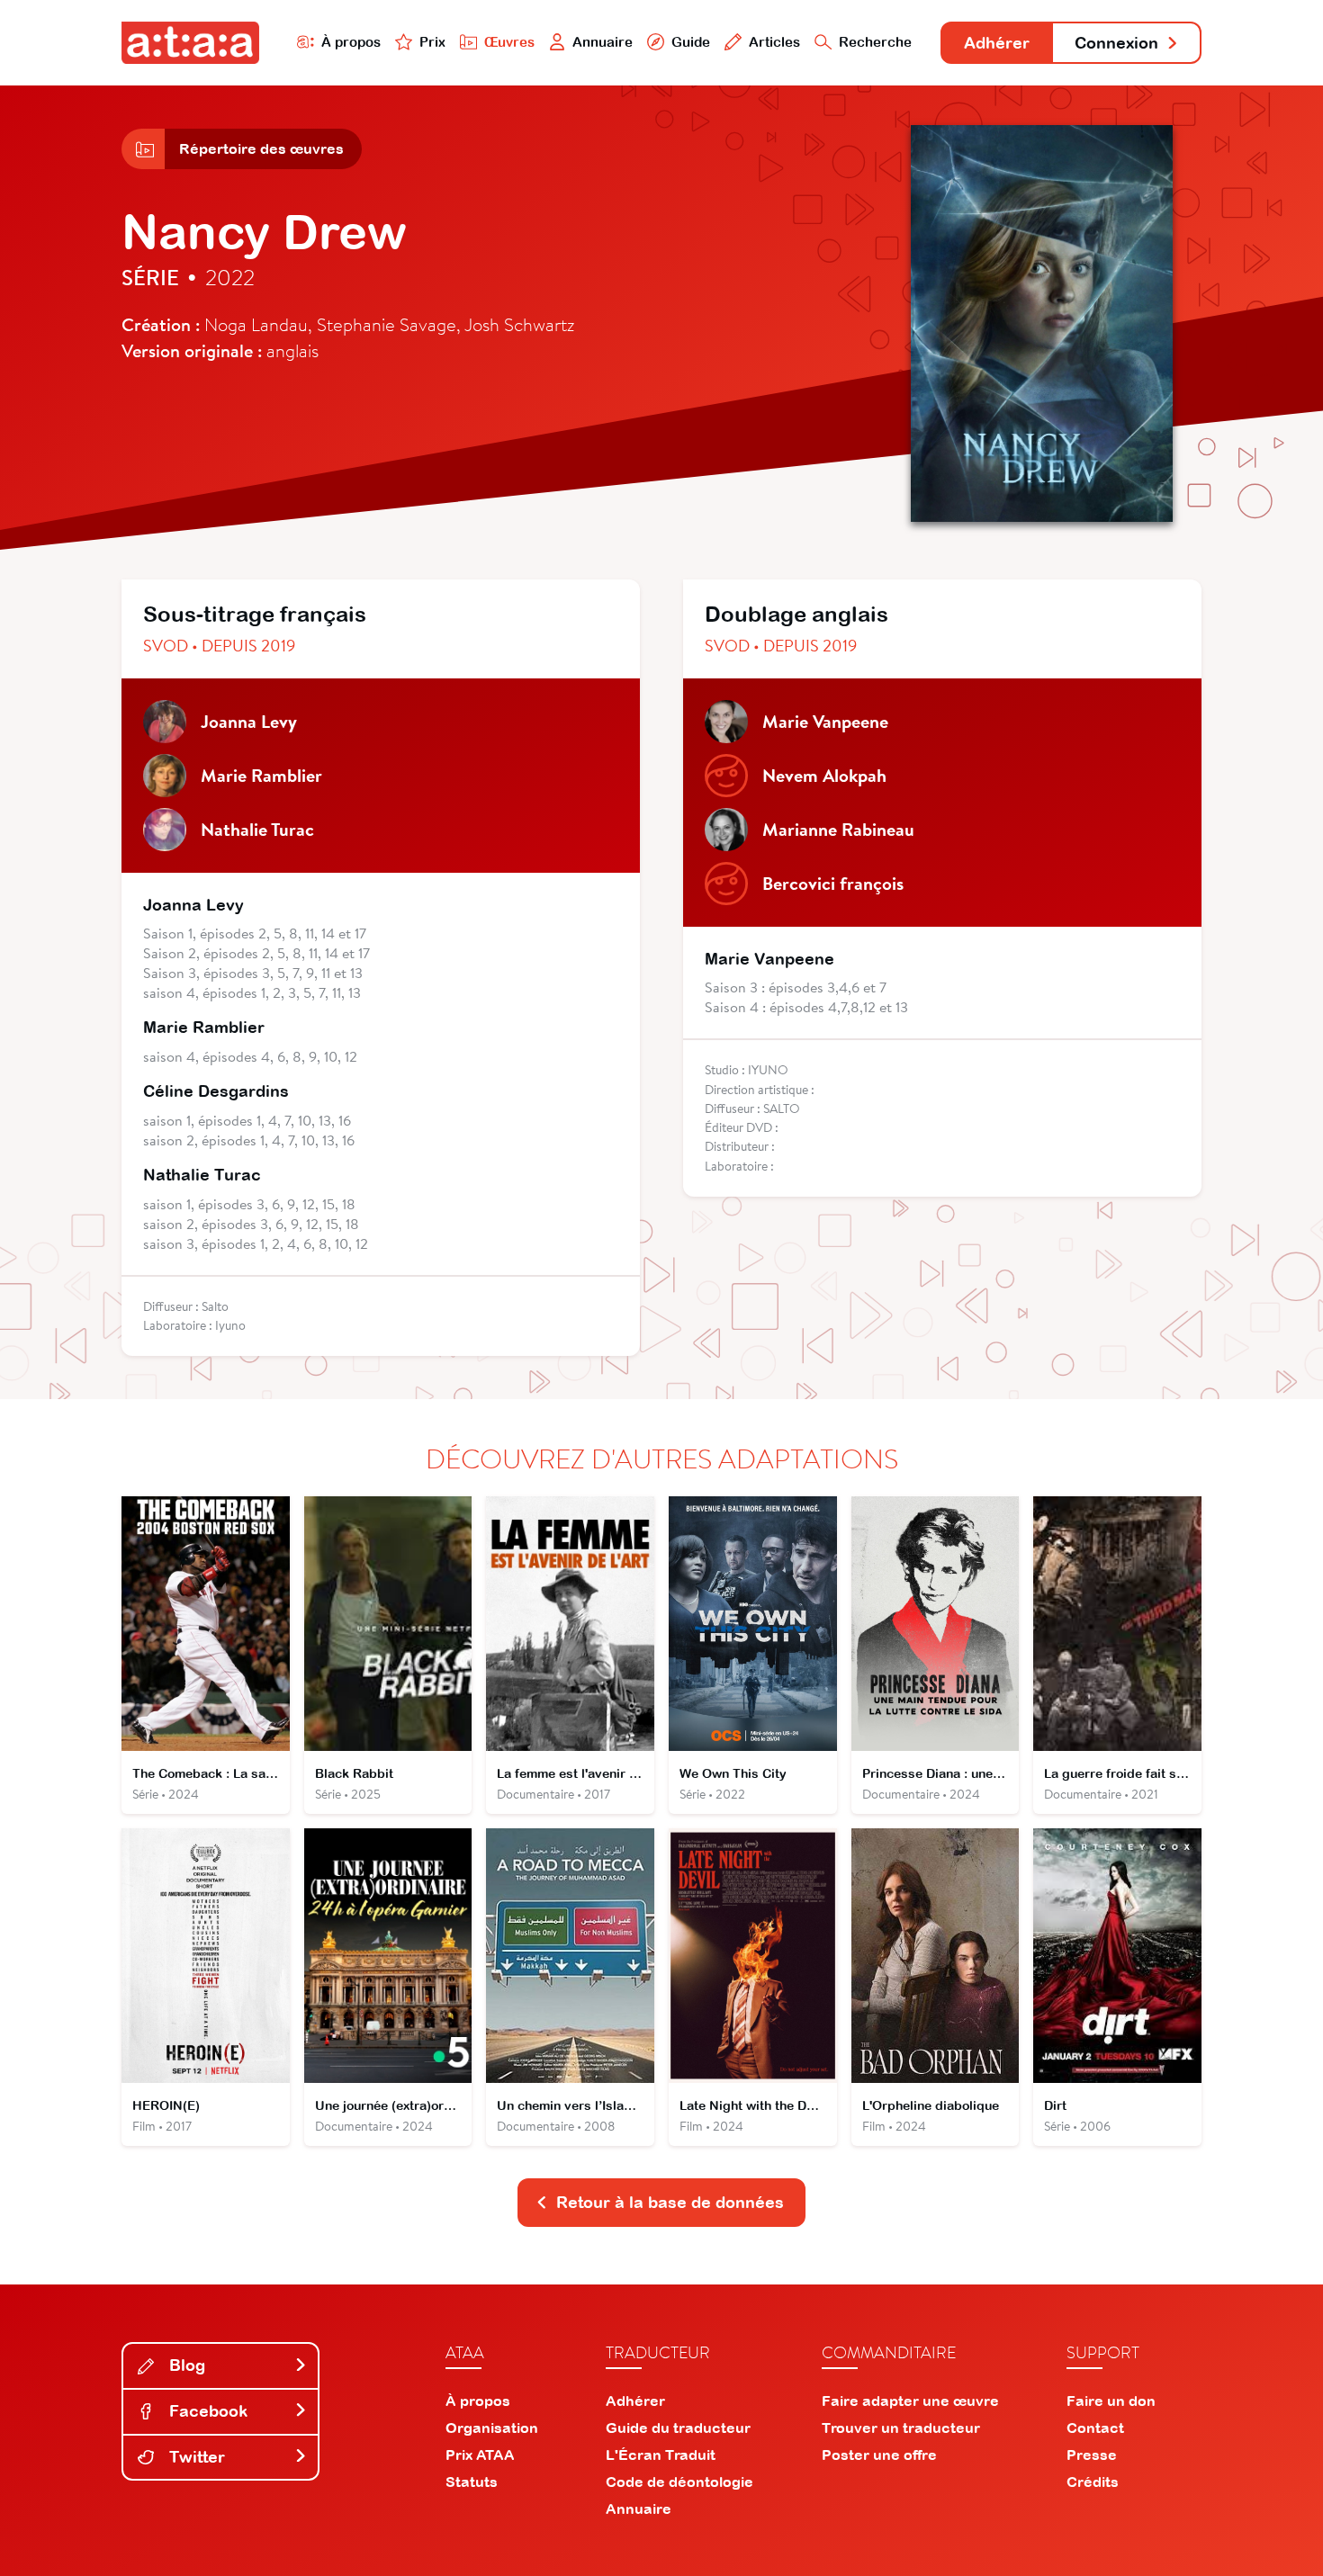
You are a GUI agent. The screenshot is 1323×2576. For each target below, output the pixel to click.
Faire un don (1111, 2401)
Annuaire (603, 42)
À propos (351, 42)
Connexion (1116, 43)
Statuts (472, 2482)
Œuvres (509, 42)
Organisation (492, 2428)
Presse (1092, 2455)
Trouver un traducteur (901, 2428)
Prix (432, 42)
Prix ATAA (480, 2455)
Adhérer (997, 43)
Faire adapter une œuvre (910, 2401)
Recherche (875, 42)
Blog (185, 2365)
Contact (1095, 2428)
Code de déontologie (679, 2482)
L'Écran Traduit (661, 2455)
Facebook (206, 2411)
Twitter (195, 2457)
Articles (774, 42)
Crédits (1093, 2482)
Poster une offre (879, 2455)
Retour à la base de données (670, 2202)
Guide (691, 42)
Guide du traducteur (678, 2428)
